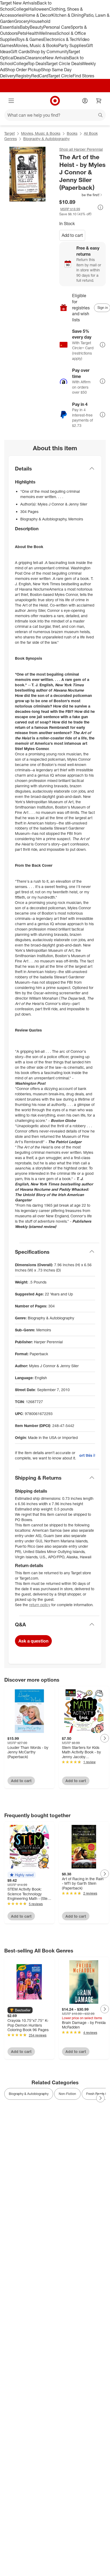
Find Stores (83, 76)
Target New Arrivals (18, 3)
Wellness (48, 33)
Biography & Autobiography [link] (29, 2094)
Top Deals (37, 64)
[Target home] (55, 101)
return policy (40, 1605)
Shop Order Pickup (23, 70)
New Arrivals (57, 58)
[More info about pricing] (100, 207)
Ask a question (33, 1641)
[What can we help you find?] (55, 115)
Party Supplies (72, 45)
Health (33, 33)
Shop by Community (49, 52)
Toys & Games (30, 39)
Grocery (22, 21)
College (21, 9)
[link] (81, 195)
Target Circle (60, 76)
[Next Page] (105, 1738)
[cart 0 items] (99, 101)
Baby (25, 27)
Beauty (36, 27)
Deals (19, 58)
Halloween (39, 9)
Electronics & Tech (61, 39)
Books (72, 133)
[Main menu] (11, 101)
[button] (81, 195)
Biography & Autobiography (46, 139)
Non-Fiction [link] (67, 2094)
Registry (23, 76)
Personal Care (57, 27)
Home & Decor (38, 15)
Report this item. (87, 1455)
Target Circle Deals (64, 64)
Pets (22, 33)
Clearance (35, 58)
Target (9, 133)
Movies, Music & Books (36, 45)
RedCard (40, 76)
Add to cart (72, 235)
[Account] (85, 101)
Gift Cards (20, 52)
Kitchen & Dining (68, 15)
